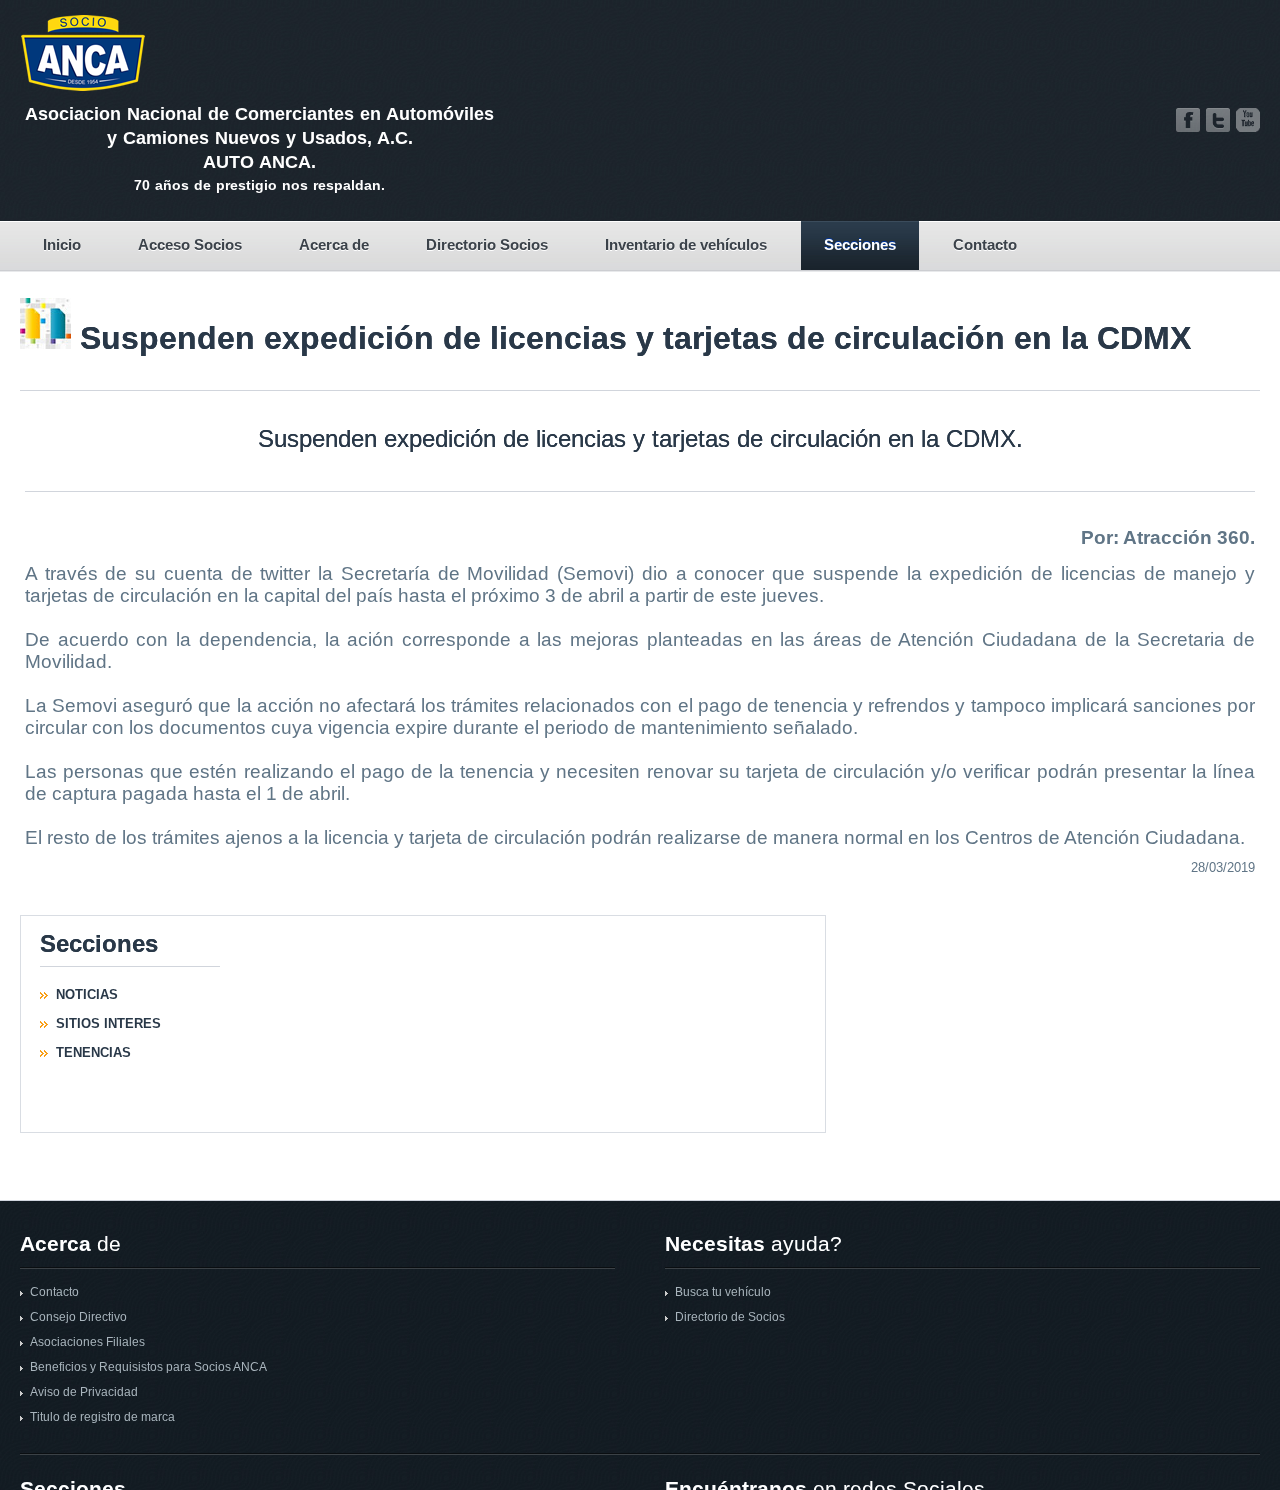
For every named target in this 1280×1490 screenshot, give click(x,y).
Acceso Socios (190, 244)
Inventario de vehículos (686, 244)
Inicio (62, 244)
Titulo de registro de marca (102, 1417)
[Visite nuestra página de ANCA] (1188, 120)
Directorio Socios (487, 244)
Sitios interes (108, 1023)
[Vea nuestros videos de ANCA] (1248, 120)
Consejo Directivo (78, 1317)
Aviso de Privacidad (84, 1392)
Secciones (860, 244)
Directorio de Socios (730, 1317)
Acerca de (334, 244)
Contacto (985, 244)
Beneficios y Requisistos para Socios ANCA (148, 1367)
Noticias (87, 994)
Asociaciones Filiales (87, 1342)
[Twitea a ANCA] (1218, 120)
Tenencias (93, 1052)
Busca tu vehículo (723, 1292)
